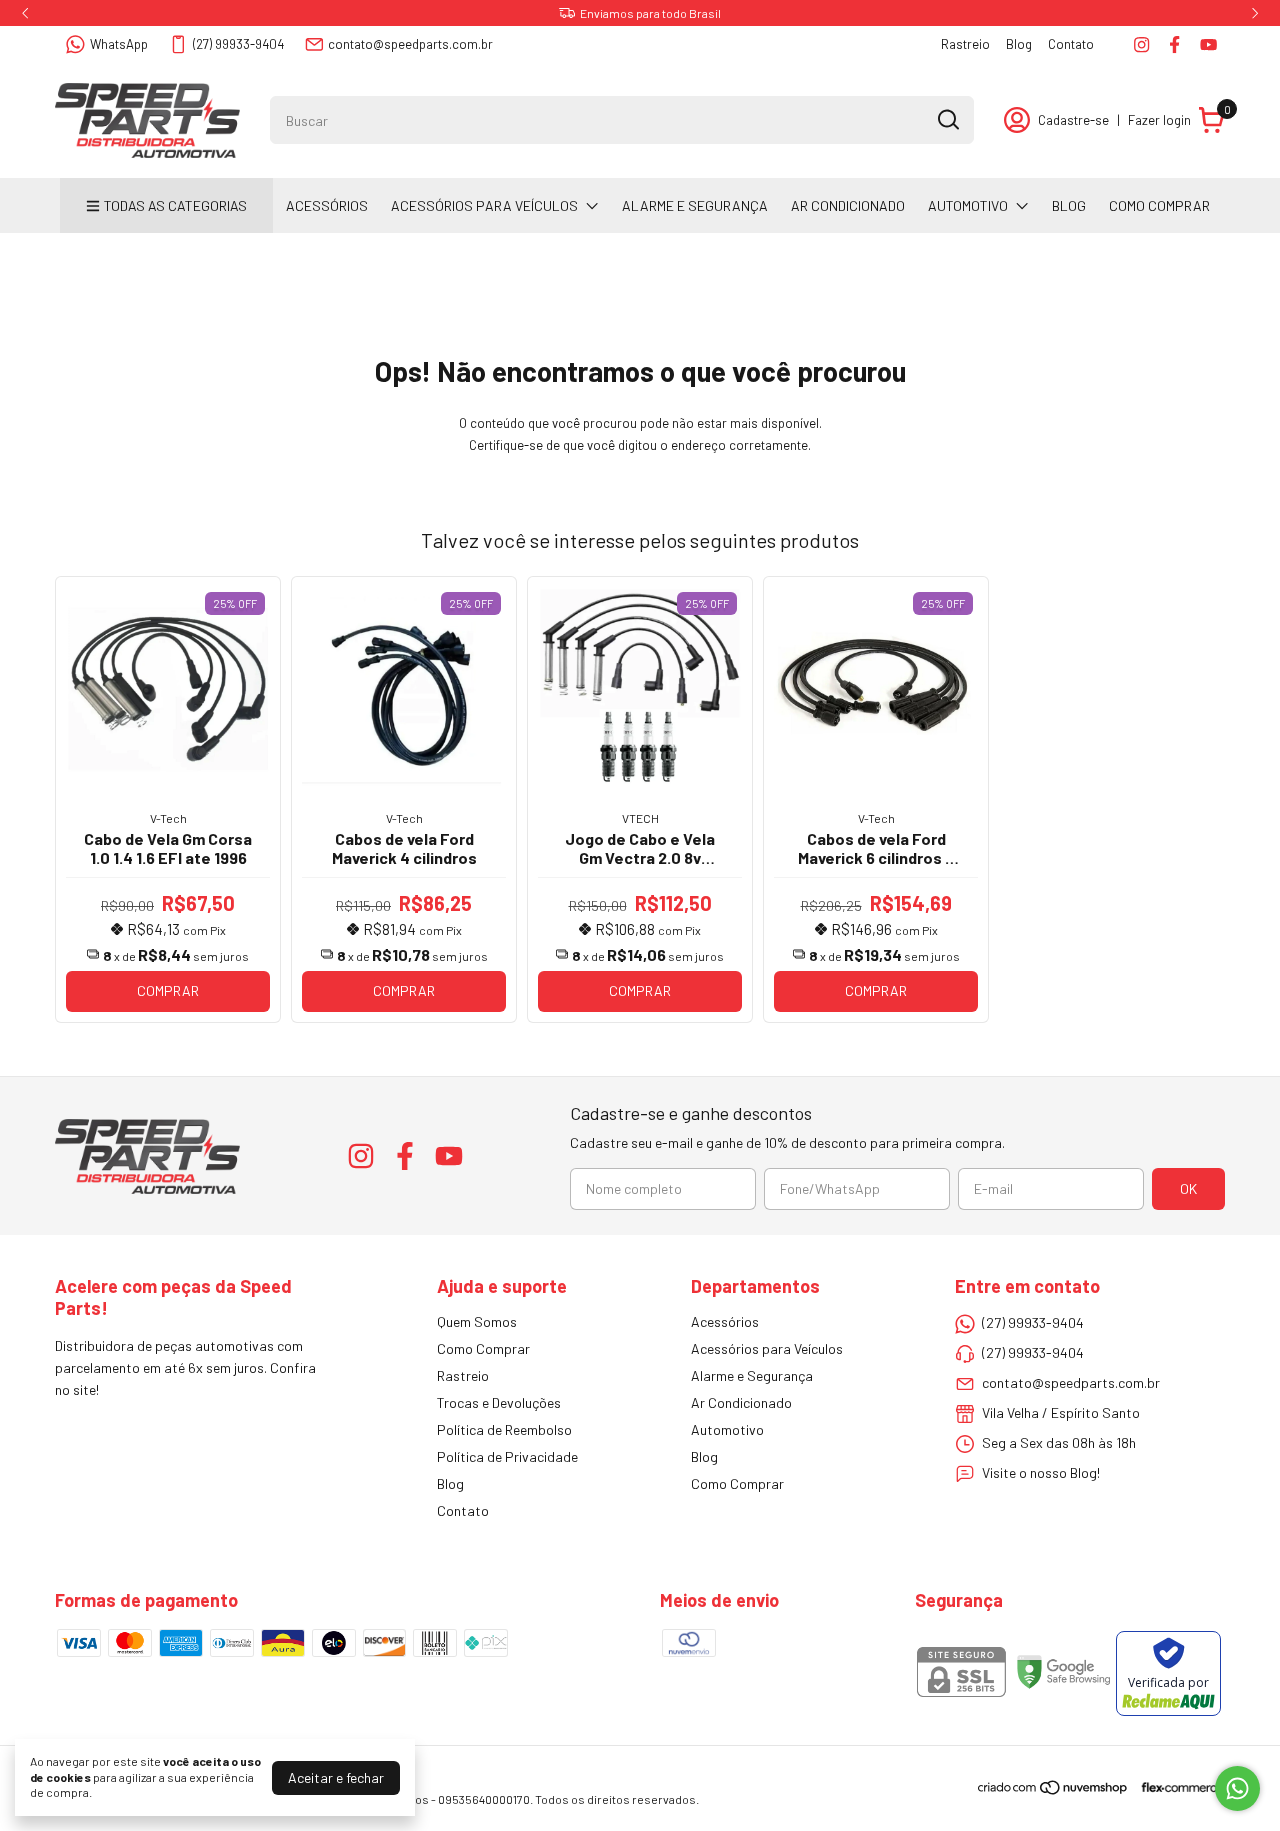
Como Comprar (1159, 205)
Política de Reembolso (504, 1429)
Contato (1071, 44)
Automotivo (968, 205)
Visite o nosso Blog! (1041, 1472)
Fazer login (1159, 120)
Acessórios (327, 205)
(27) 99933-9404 (238, 44)
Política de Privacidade (507, 1456)
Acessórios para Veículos (484, 205)
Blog (1019, 44)
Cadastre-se (1073, 120)
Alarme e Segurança (695, 205)
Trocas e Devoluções (499, 1402)
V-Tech (168, 818)
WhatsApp (119, 44)
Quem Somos (477, 1321)
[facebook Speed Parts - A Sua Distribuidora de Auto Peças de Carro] (1174, 44)
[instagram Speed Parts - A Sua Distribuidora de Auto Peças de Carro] (1141, 44)
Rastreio (965, 44)
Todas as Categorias (175, 205)
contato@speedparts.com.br (410, 44)
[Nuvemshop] (1053, 1790)
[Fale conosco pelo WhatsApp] (1237, 1788)
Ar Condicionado (848, 205)
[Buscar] (947, 119)
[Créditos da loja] (1177, 1787)
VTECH (640, 818)
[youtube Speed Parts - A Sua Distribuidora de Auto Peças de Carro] (1208, 44)
